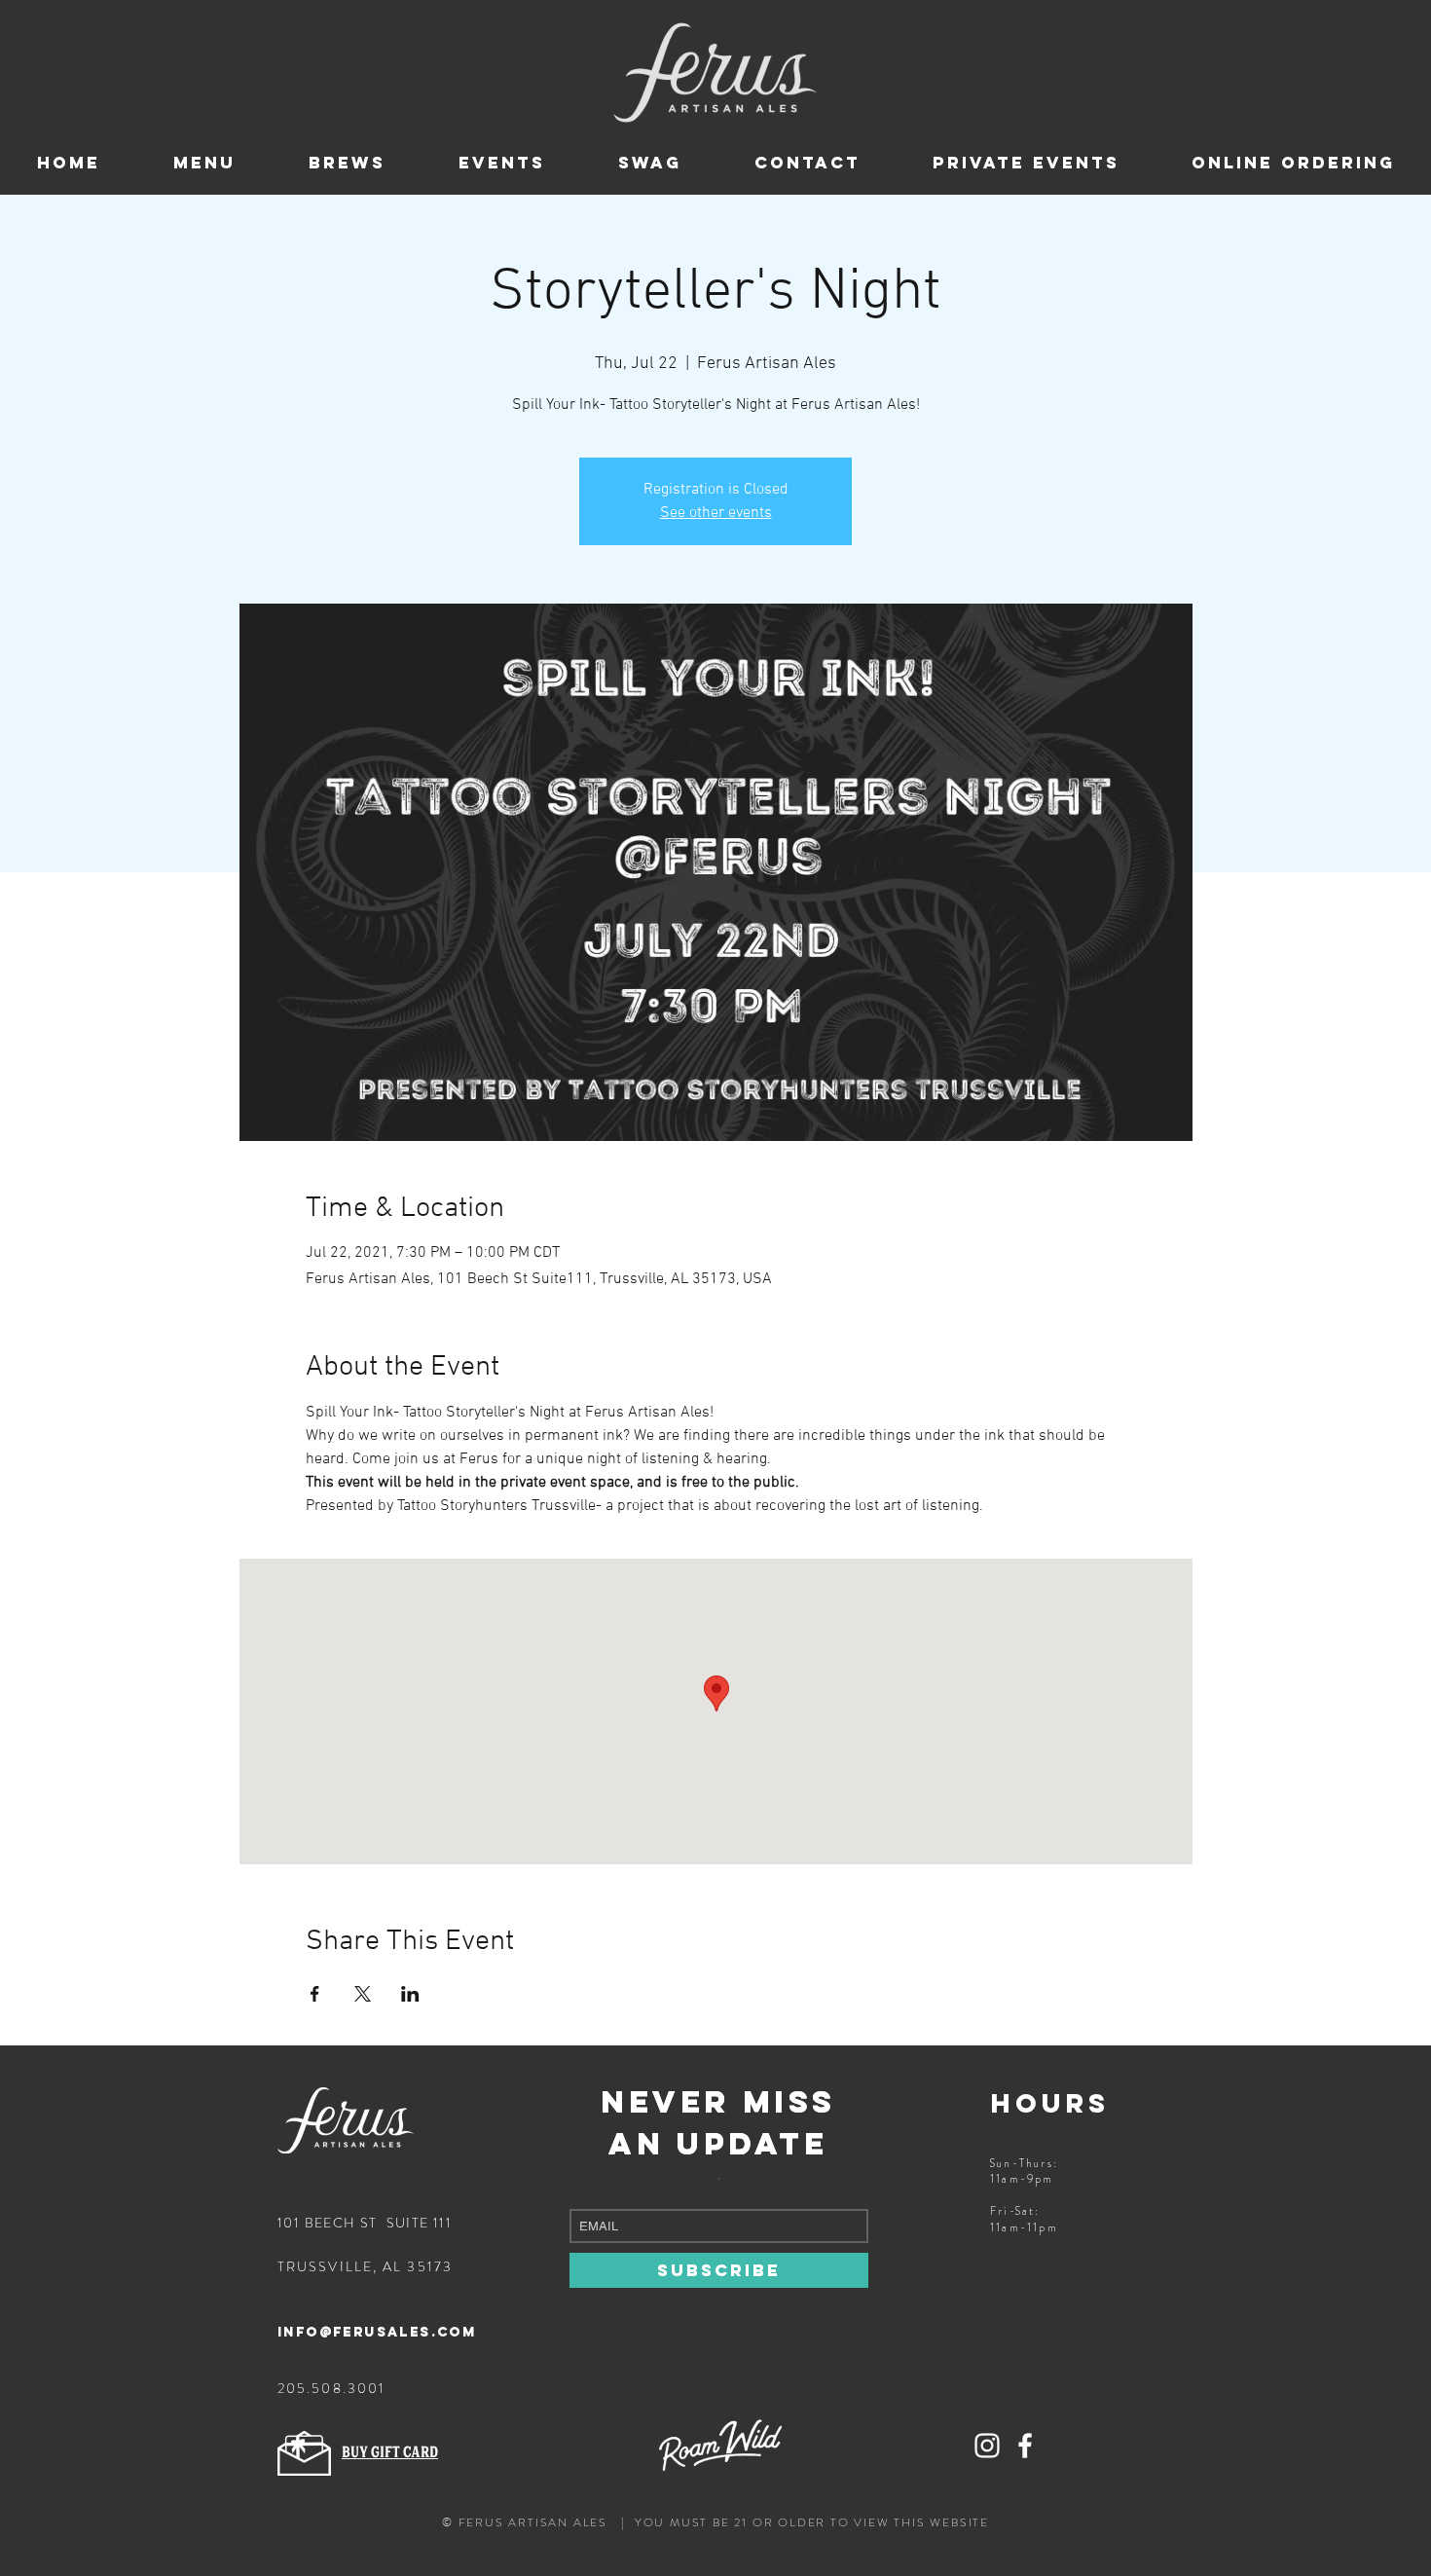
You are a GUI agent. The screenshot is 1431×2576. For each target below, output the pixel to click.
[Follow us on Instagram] (987, 2446)
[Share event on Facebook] (315, 1994)
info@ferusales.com (377, 2332)
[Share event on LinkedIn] (410, 1994)
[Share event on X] (363, 1994)
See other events (716, 513)
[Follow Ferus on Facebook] (1025, 2446)
